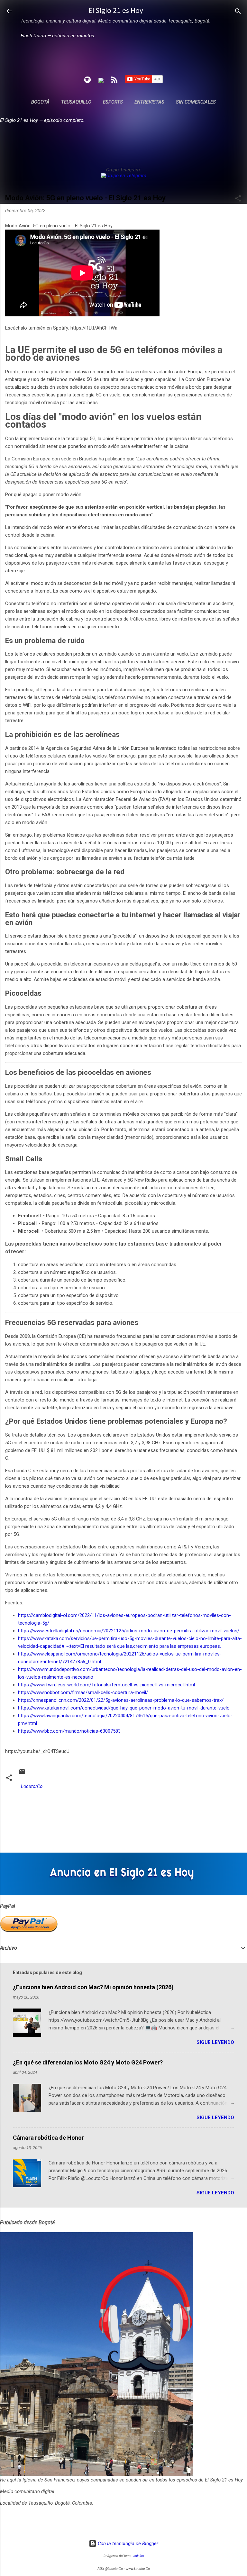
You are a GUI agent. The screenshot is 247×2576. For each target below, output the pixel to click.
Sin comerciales (196, 102)
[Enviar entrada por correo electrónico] (22, 1773)
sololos (139, 2556)
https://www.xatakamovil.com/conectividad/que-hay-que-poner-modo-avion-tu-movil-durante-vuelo (124, 1708)
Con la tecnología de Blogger (127, 2544)
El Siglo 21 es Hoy (116, 11)
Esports (113, 102)
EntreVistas (149, 102)
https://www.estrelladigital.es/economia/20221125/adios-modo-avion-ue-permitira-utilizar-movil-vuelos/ (129, 1631)
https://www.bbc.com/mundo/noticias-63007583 (69, 1731)
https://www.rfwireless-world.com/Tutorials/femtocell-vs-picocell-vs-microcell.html (106, 1685)
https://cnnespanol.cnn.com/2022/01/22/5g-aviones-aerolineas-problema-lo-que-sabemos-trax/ (121, 1700)
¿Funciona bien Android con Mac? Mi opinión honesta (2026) (93, 1987)
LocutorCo (32, 1786)
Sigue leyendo (215, 2042)
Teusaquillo (76, 102)
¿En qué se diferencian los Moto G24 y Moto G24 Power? (88, 2062)
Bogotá (40, 102)
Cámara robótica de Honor (48, 2138)
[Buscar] (238, 12)
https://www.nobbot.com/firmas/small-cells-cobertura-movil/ (83, 1692)
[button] (238, 199)
